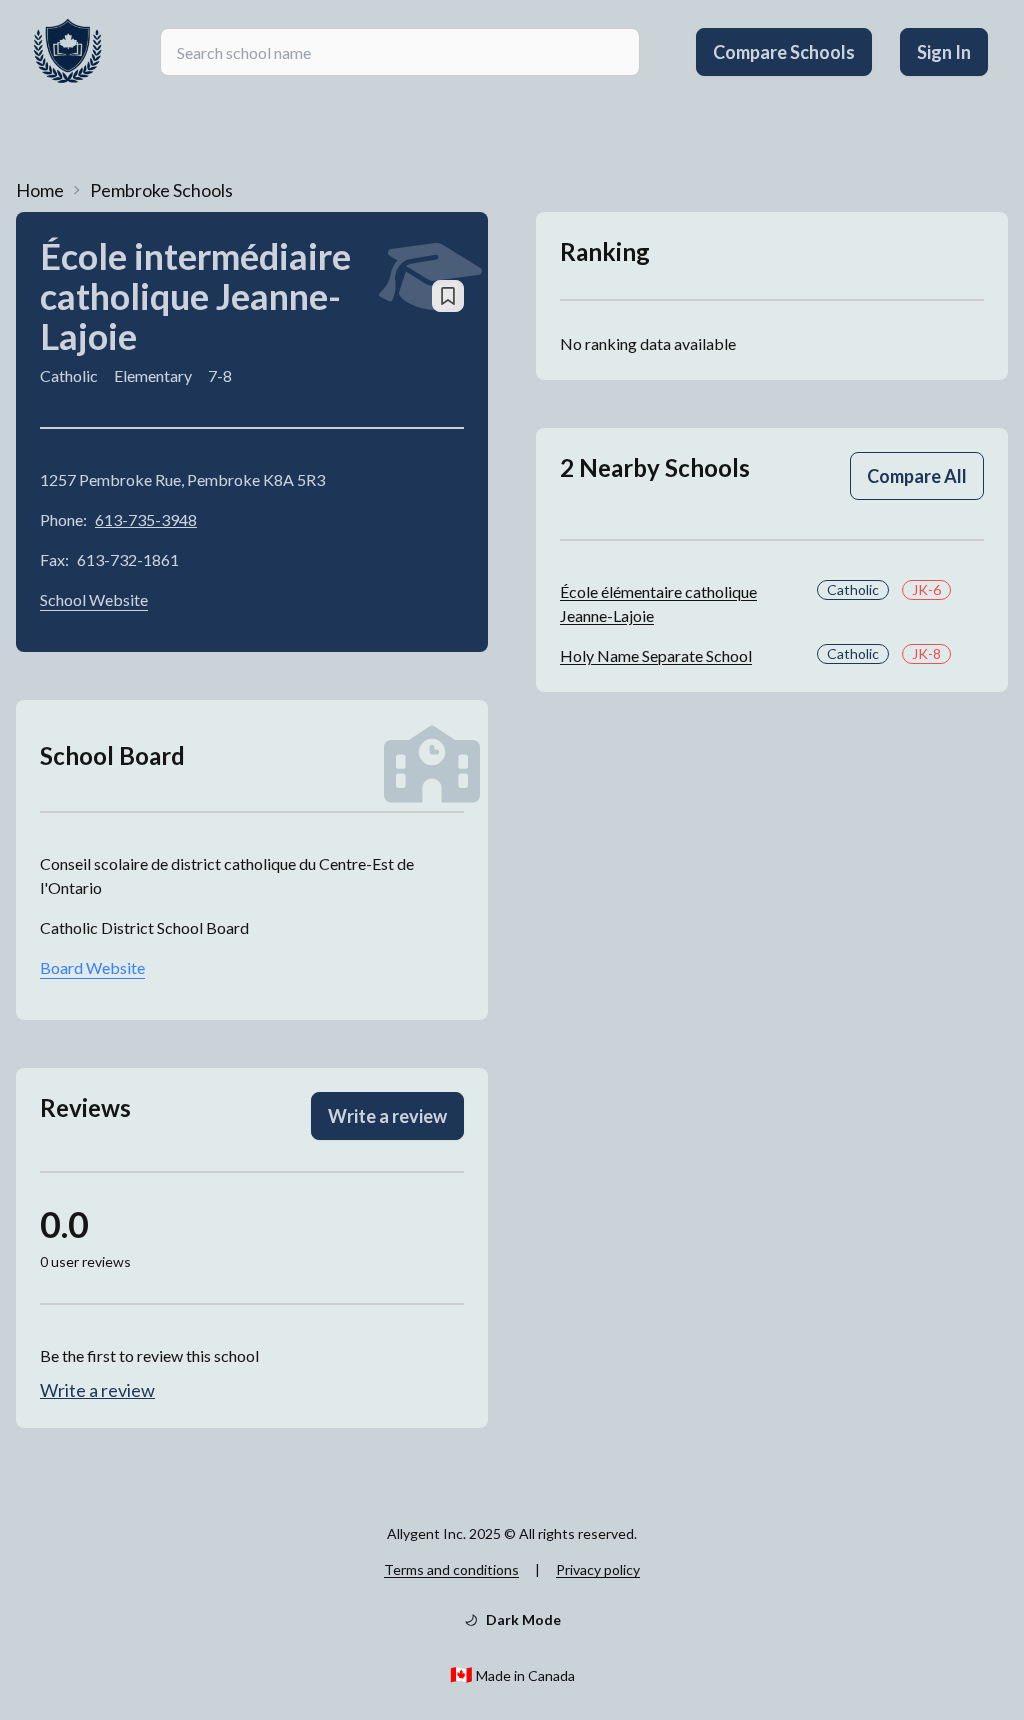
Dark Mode (523, 1619)
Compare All (917, 476)
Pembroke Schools (161, 190)
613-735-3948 (146, 519)
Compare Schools (784, 52)
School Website (94, 599)
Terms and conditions (451, 1569)
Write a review (387, 1116)
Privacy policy (598, 1569)
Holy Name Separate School (656, 655)
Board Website (92, 967)
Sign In (944, 52)
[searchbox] (400, 52)
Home (40, 190)
